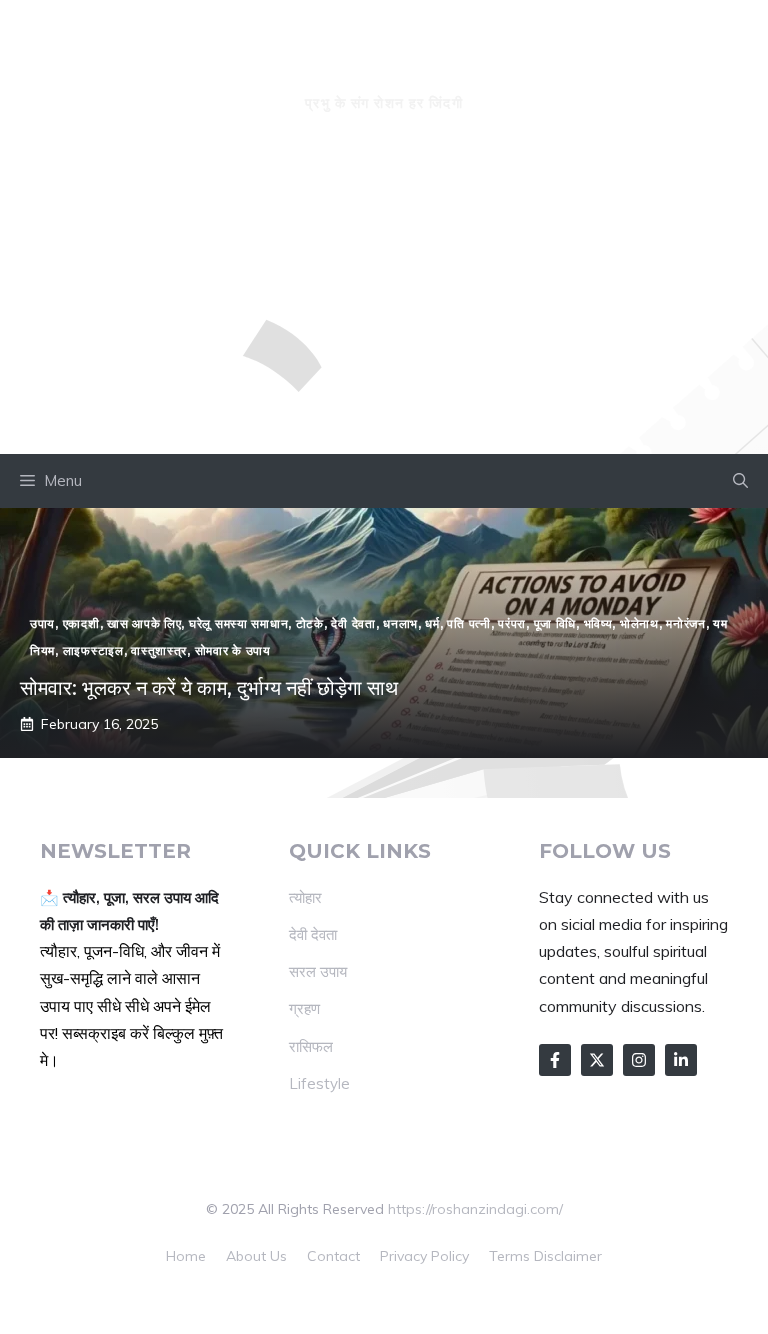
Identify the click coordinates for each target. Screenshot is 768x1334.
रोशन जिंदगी (384, 65)
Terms (509, 1256)
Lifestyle (319, 1083)
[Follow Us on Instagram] (639, 1060)
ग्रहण (304, 1008)
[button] (740, 481)
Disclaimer (568, 1256)
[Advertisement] (384, 304)
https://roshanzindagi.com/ (475, 1209)
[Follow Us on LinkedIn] (681, 1060)
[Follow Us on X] (597, 1060)
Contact (333, 1256)
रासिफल (311, 1046)
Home (186, 1256)
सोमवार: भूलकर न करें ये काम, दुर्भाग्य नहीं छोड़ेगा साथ (209, 688)
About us (256, 1256)
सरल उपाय (318, 971)
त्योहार (305, 897)
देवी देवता (313, 934)
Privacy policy (424, 1256)
